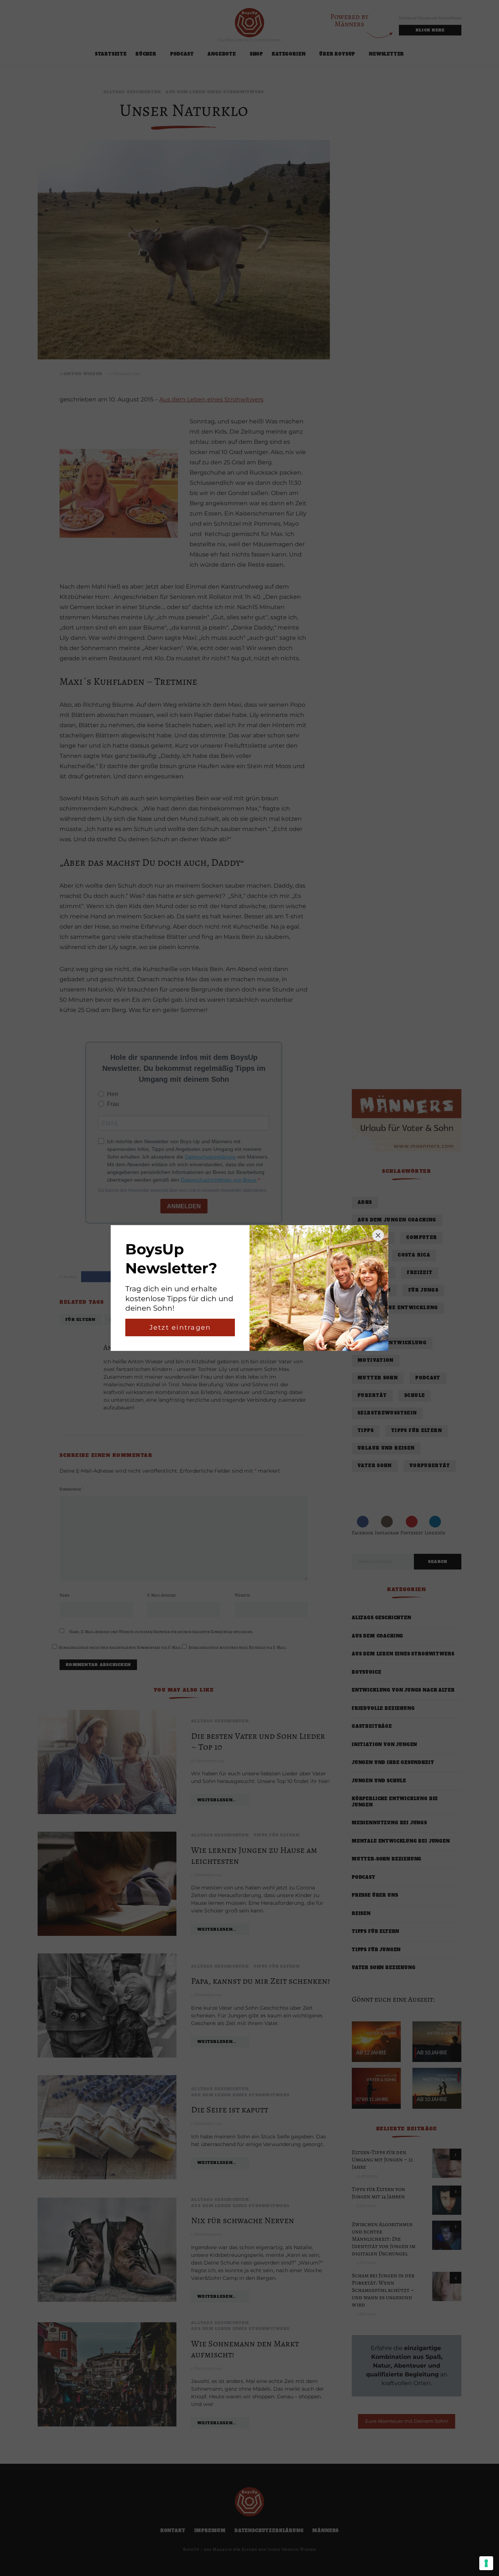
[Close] (378, 1235)
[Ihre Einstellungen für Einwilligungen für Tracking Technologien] (486, 2563)
